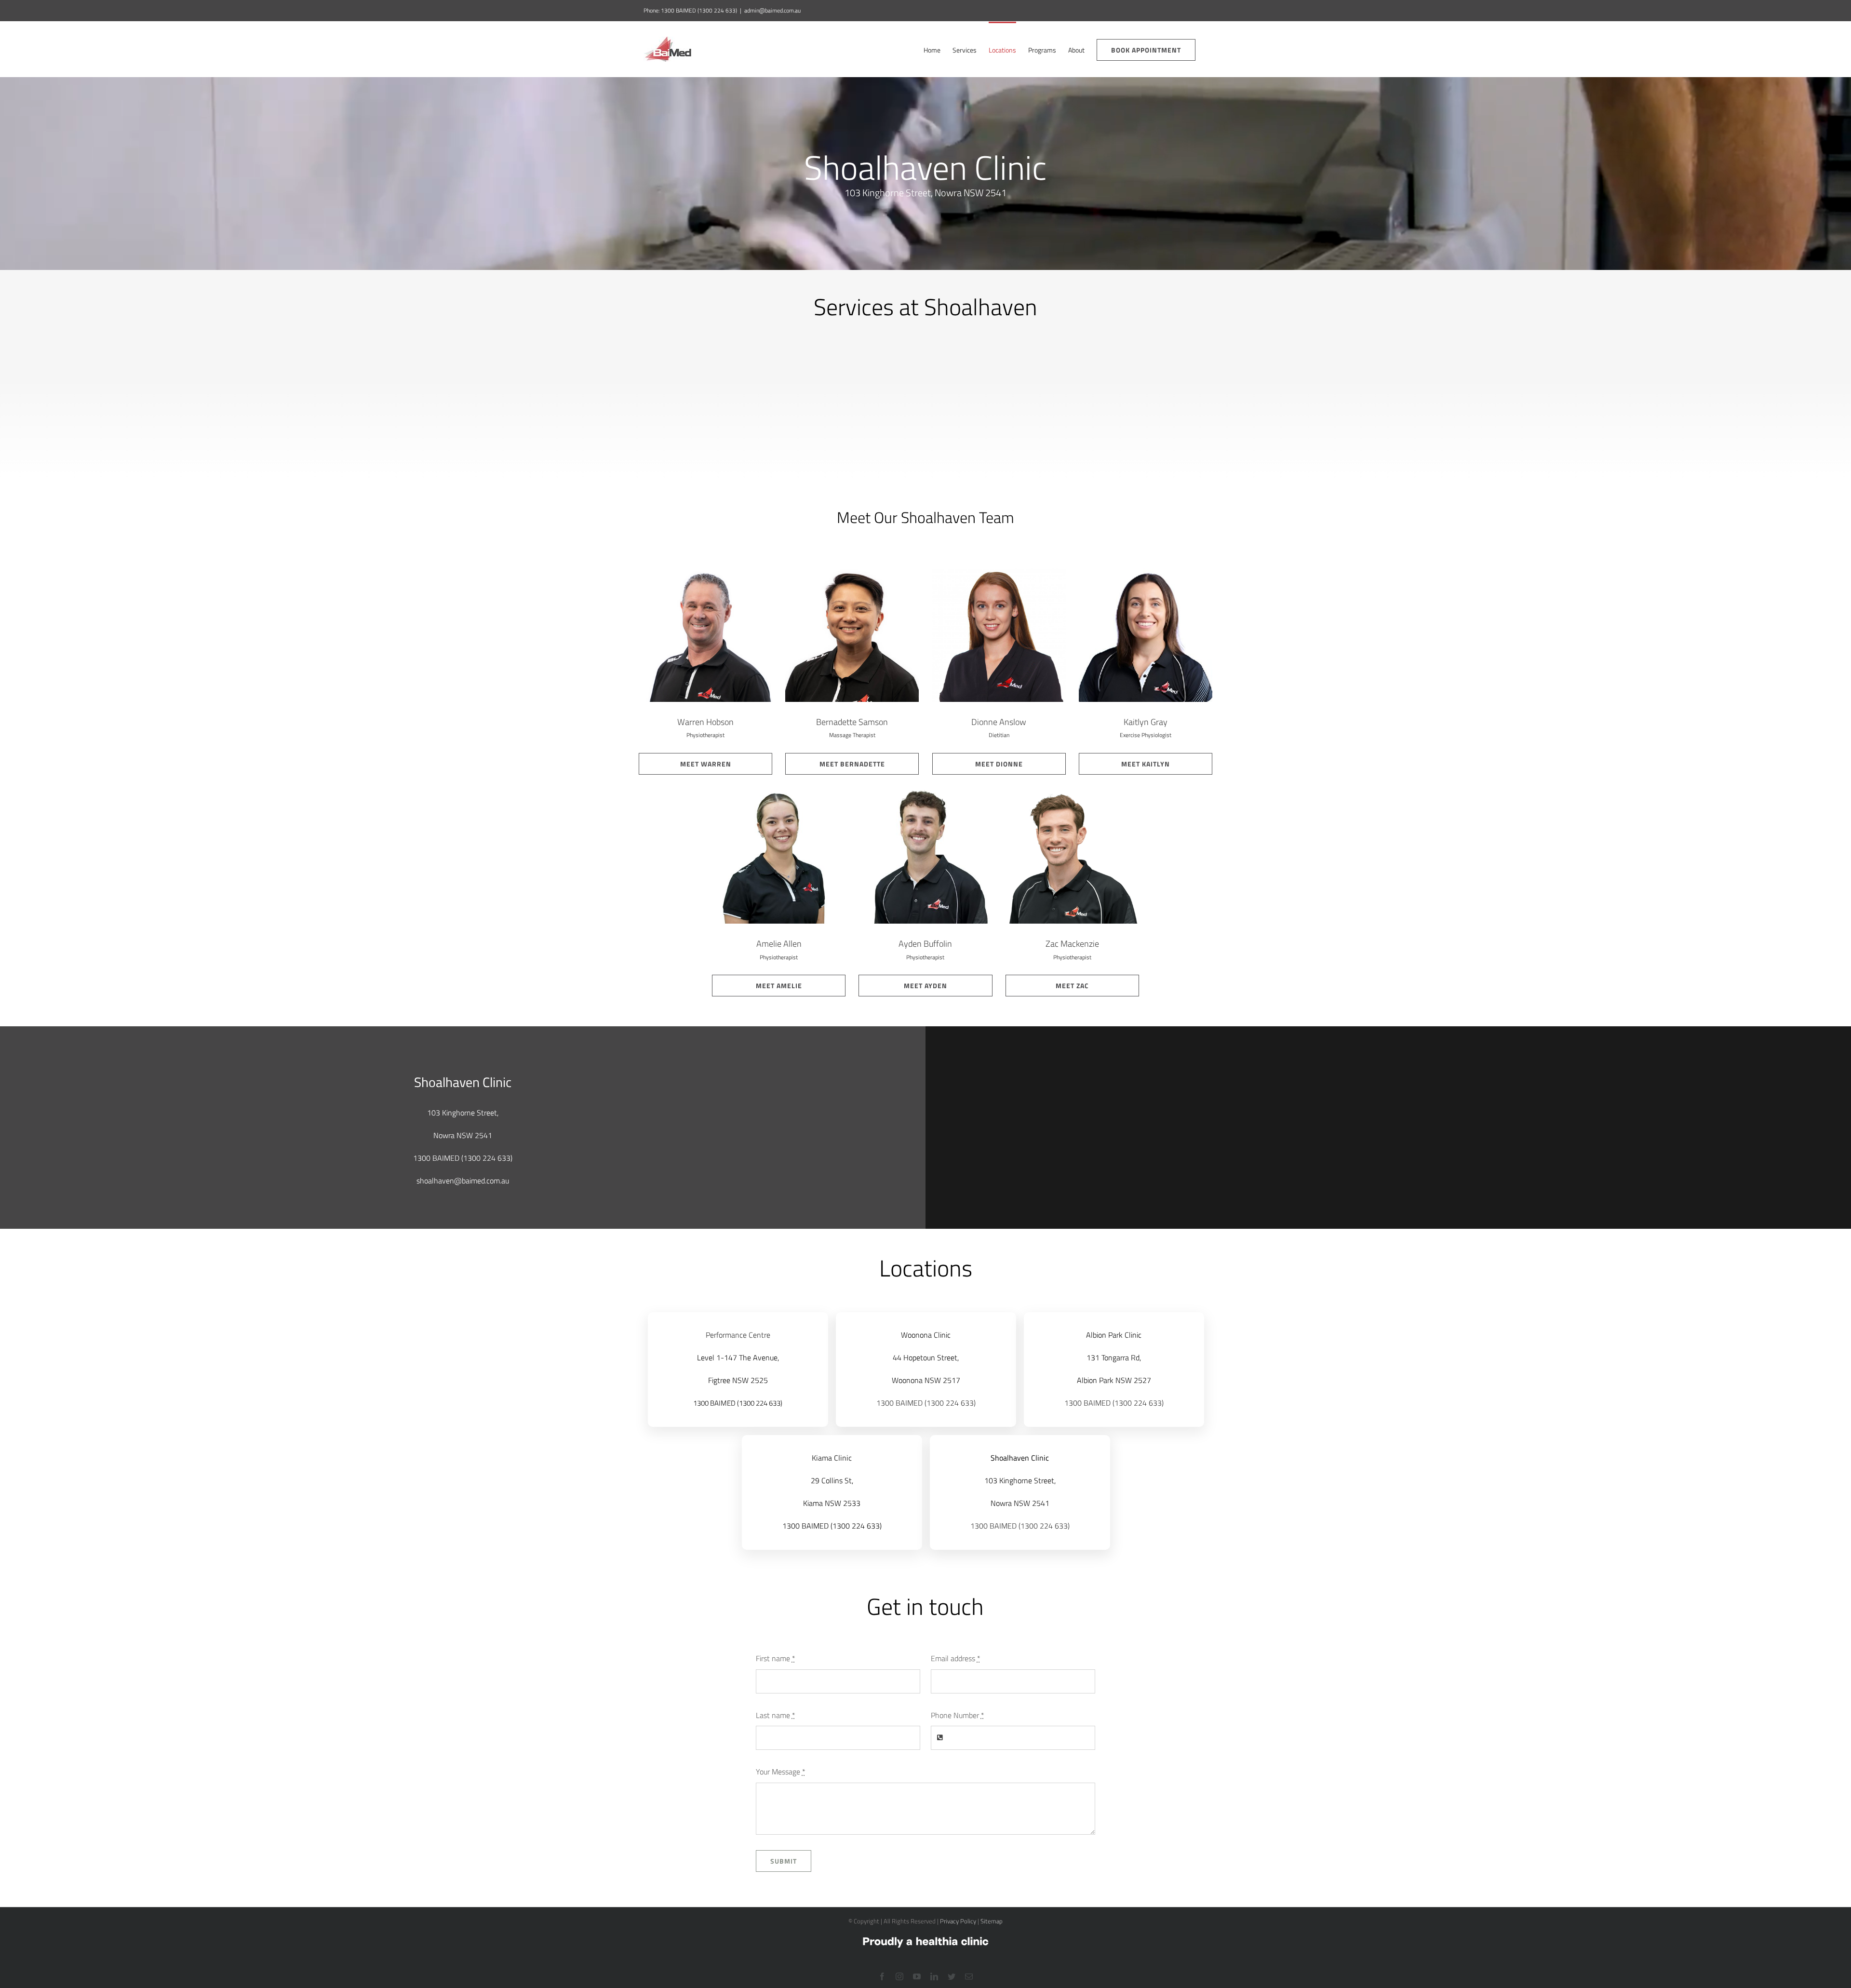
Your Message (781, 1772)
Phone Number (958, 1715)
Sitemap (992, 1921)
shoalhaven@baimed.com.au (463, 1181)
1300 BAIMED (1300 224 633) (738, 1403)
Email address (956, 1658)
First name (776, 1658)
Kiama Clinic (832, 1458)
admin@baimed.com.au (772, 10)
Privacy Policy (958, 1921)
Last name (776, 1715)
